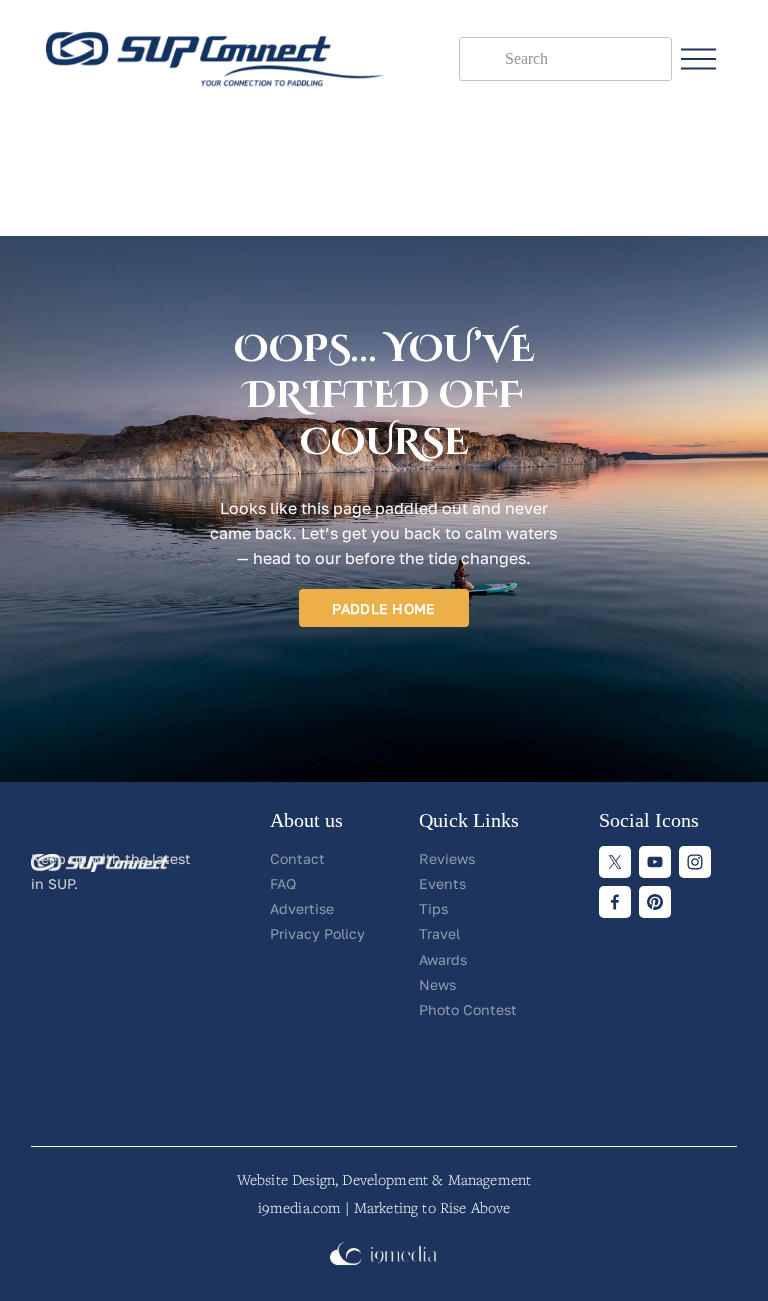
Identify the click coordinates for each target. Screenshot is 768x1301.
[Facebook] (615, 902)
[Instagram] (695, 862)
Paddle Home (383, 608)
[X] (615, 862)
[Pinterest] (655, 902)
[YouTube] (655, 862)
